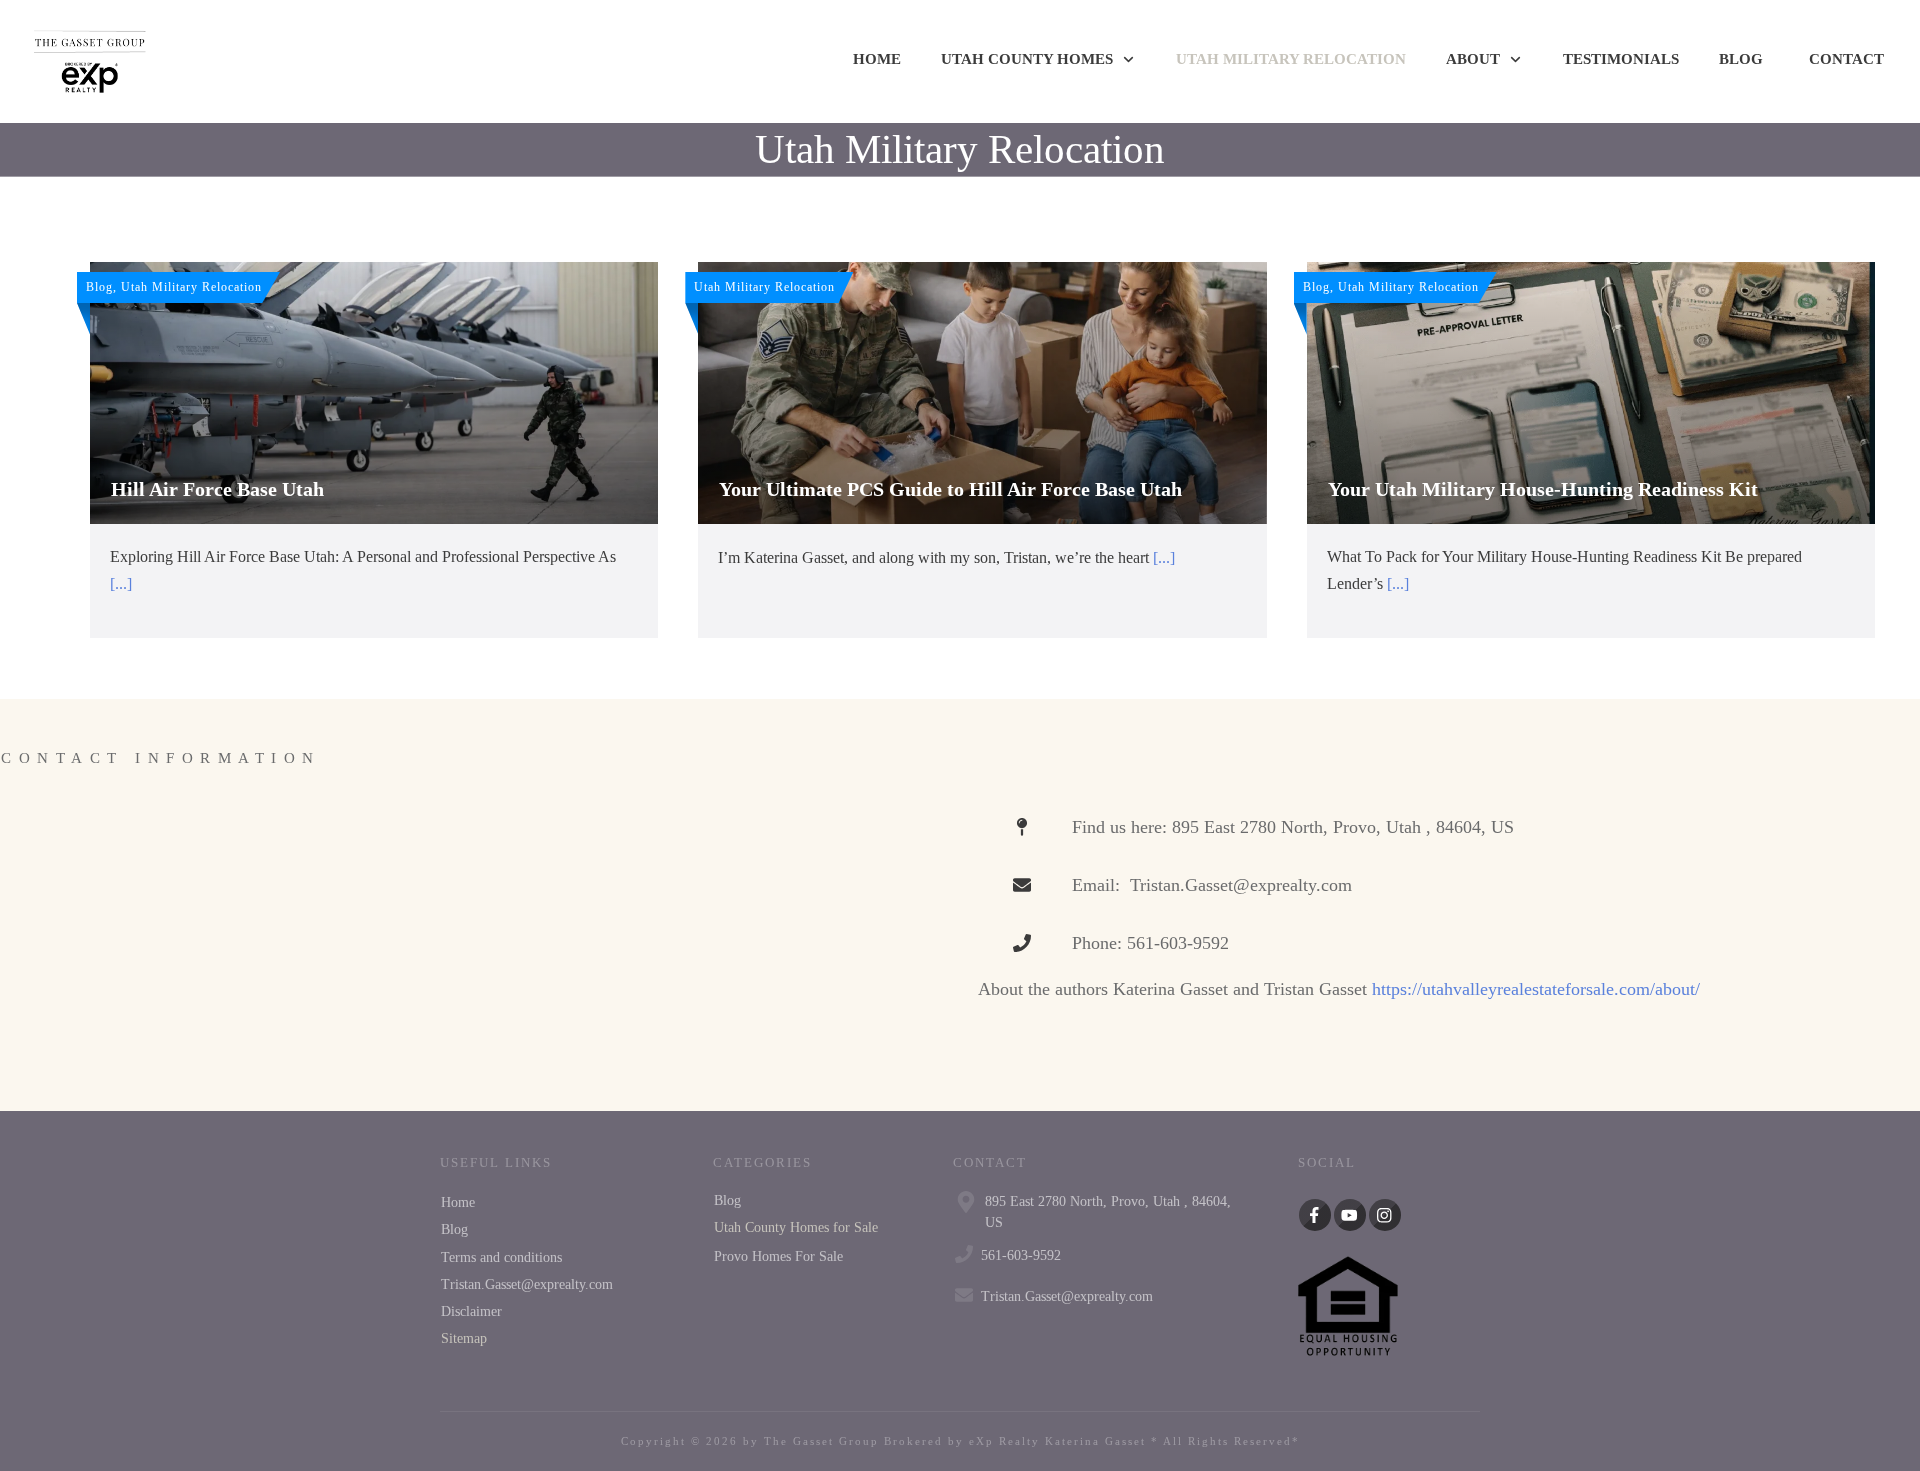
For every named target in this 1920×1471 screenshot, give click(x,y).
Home (458, 1202)
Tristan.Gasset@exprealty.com (527, 1284)
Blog (454, 1229)
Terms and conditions (501, 1257)
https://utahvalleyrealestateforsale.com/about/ (1536, 989)
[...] (121, 583)
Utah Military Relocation (960, 149)
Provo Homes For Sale (778, 1256)
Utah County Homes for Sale (796, 1227)
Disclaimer (471, 1311)
